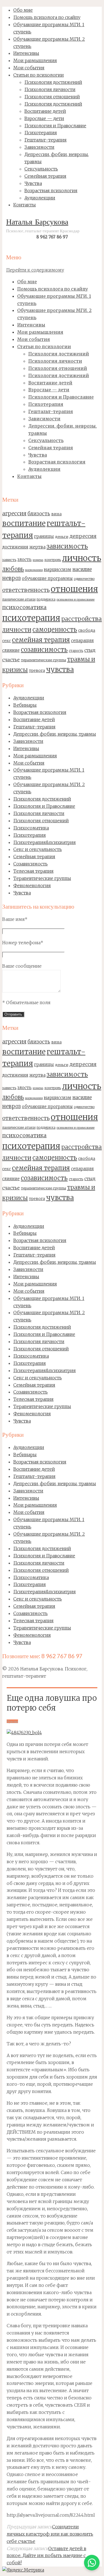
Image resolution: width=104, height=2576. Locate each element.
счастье (11, 660)
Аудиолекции (29, 698)
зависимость (67, 546)
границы (44, 536)
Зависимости (28, 741)
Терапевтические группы (42, 878)
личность (82, 558)
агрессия (14, 513)
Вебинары (25, 705)
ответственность (26, 590)
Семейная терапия (34, 857)
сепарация (82, 641)
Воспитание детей (34, 719)
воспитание (24, 523)
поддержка (46, 599)
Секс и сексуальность (38, 849)
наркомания (34, 570)
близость (39, 514)
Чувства (22, 893)
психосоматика (24, 607)
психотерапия (31, 618)
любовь (13, 569)
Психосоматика (31, 828)
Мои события (29, 763)
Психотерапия (30, 835)
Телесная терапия (33, 871)
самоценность (55, 630)
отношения (74, 589)
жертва (37, 547)
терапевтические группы (43, 660)
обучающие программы (47, 578)
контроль (53, 560)
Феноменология (32, 885)
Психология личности (39, 813)
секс (7, 641)
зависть (9, 560)
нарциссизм (58, 569)
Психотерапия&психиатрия (45, 842)
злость (25, 559)
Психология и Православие (44, 806)
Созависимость (31, 864)
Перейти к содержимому (35, 270)
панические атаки (19, 599)
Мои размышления (35, 756)
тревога (37, 670)
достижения (15, 547)
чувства (60, 669)
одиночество (84, 579)
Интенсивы (26, 748)
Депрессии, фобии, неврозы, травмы (55, 734)
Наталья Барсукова (37, 223)
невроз (12, 578)
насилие (82, 569)
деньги (62, 536)
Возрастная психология (40, 712)
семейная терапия (41, 640)
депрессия (83, 536)
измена (38, 560)
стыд (90, 650)
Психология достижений (42, 799)
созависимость (44, 650)
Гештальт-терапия (34, 727)
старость (76, 651)
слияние (11, 650)
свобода (87, 630)
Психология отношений (41, 821)
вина (56, 514)
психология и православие (76, 600)
